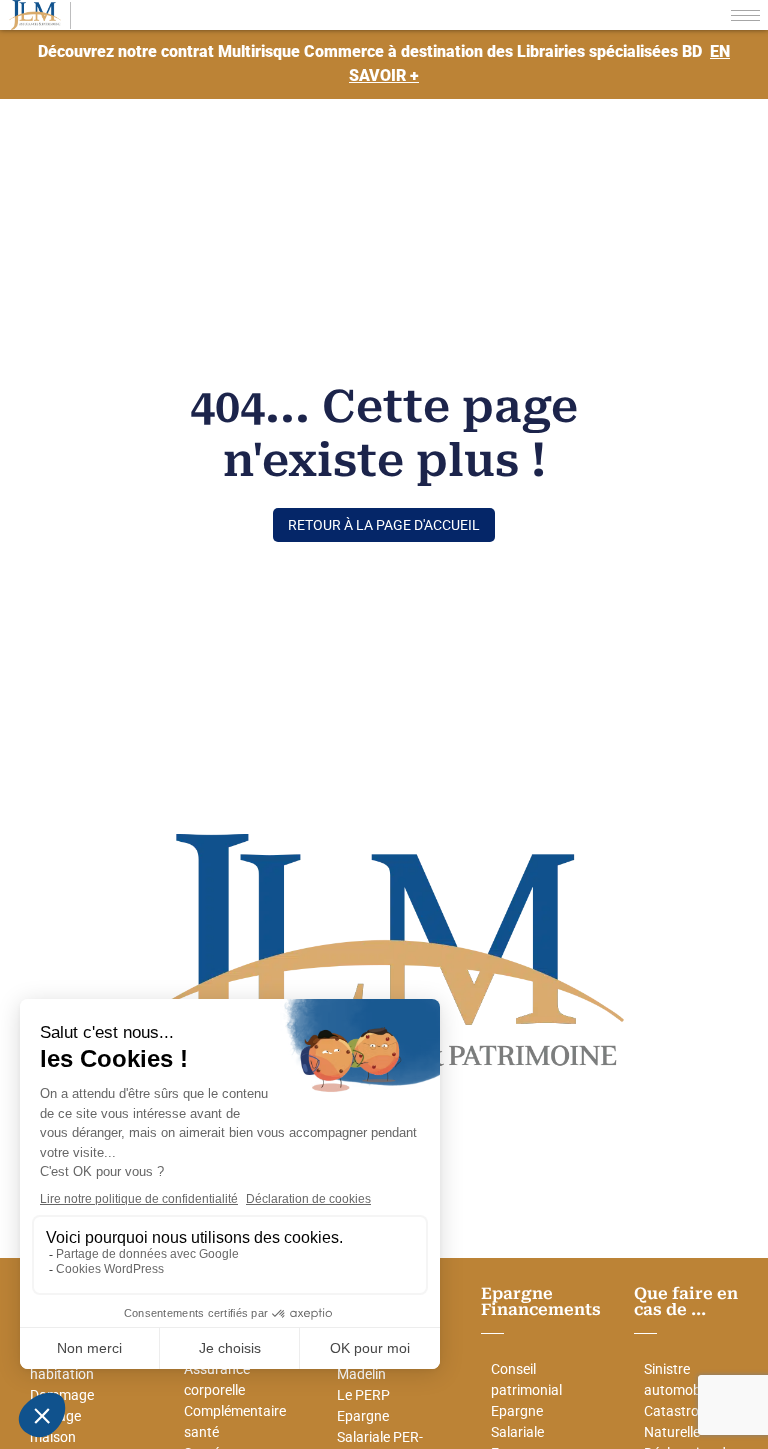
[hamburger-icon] (745, 15)
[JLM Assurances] (35, 15)
